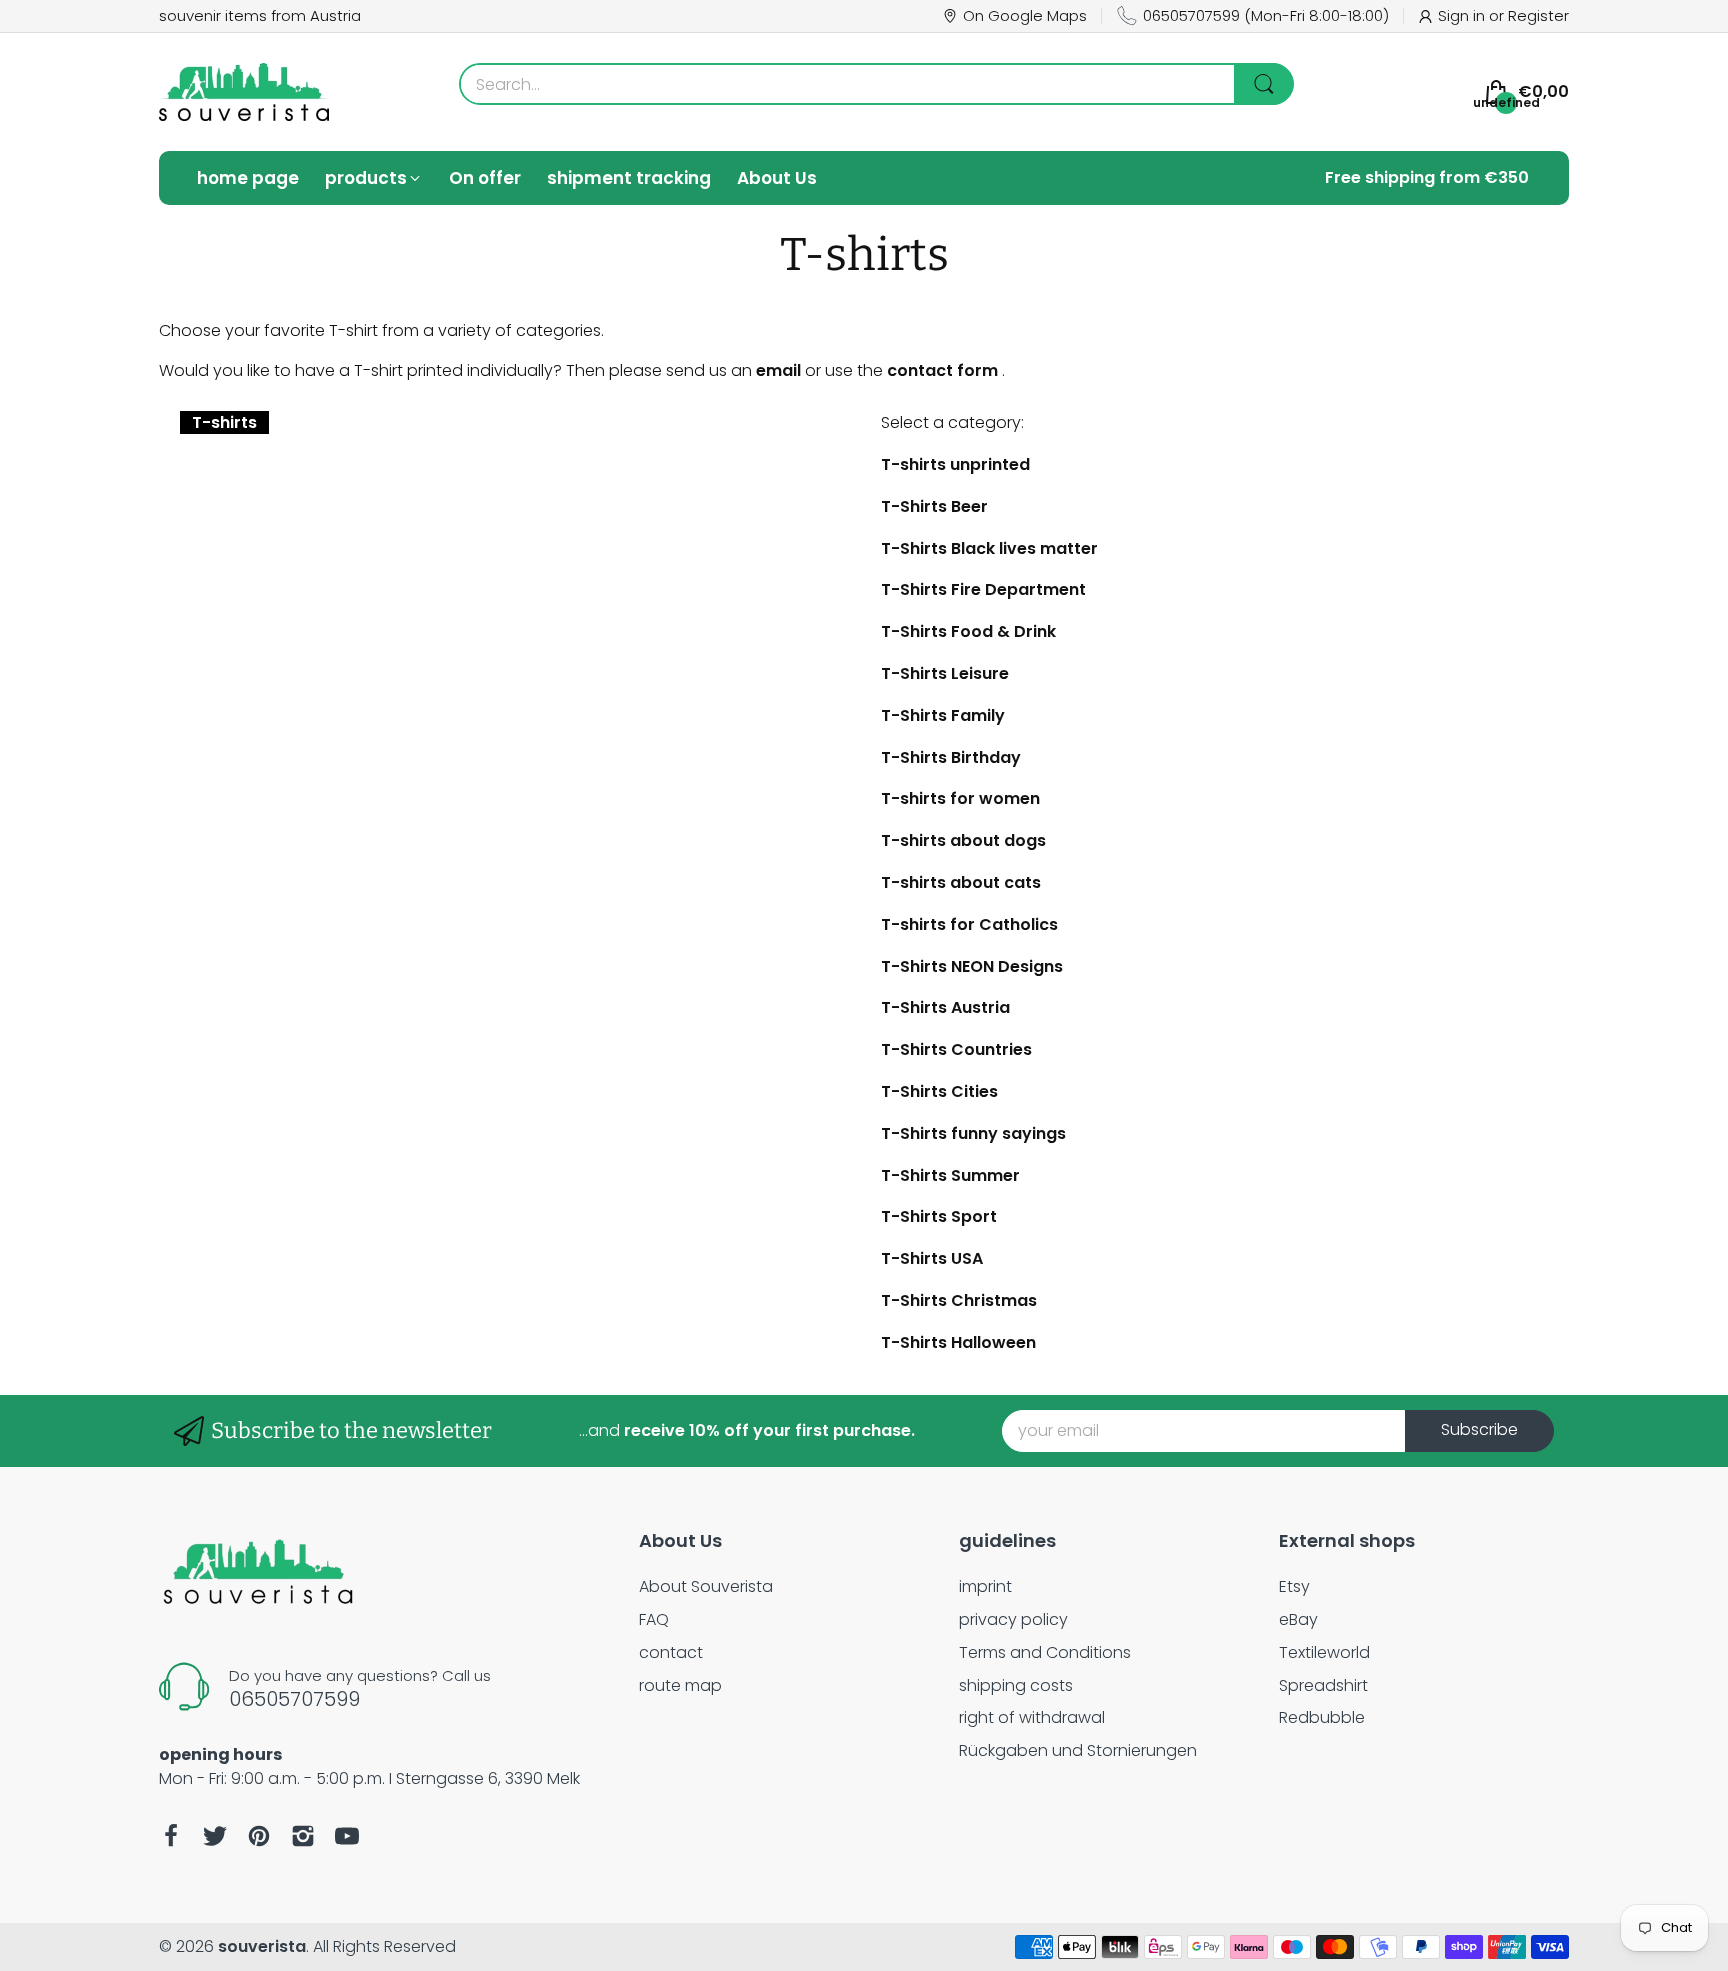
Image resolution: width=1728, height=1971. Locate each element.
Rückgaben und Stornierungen (1078, 1750)
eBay (1298, 1619)
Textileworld (1324, 1652)
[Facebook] (171, 1836)
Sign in (1463, 15)
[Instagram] (303, 1836)
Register (1538, 15)
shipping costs (1016, 1685)
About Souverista (706, 1586)
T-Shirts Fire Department (983, 589)
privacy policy (1013, 1619)
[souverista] (244, 92)
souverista (262, 1946)
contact (671, 1652)
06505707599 (1191, 15)
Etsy (1294, 1586)
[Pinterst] (259, 1836)
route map (680, 1685)
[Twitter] (215, 1836)
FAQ (654, 1619)
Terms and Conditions (1045, 1652)
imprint (985, 1586)
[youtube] (347, 1836)
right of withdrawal (1032, 1717)
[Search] (1264, 84)
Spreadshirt (1323, 1685)
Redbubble (1322, 1717)
